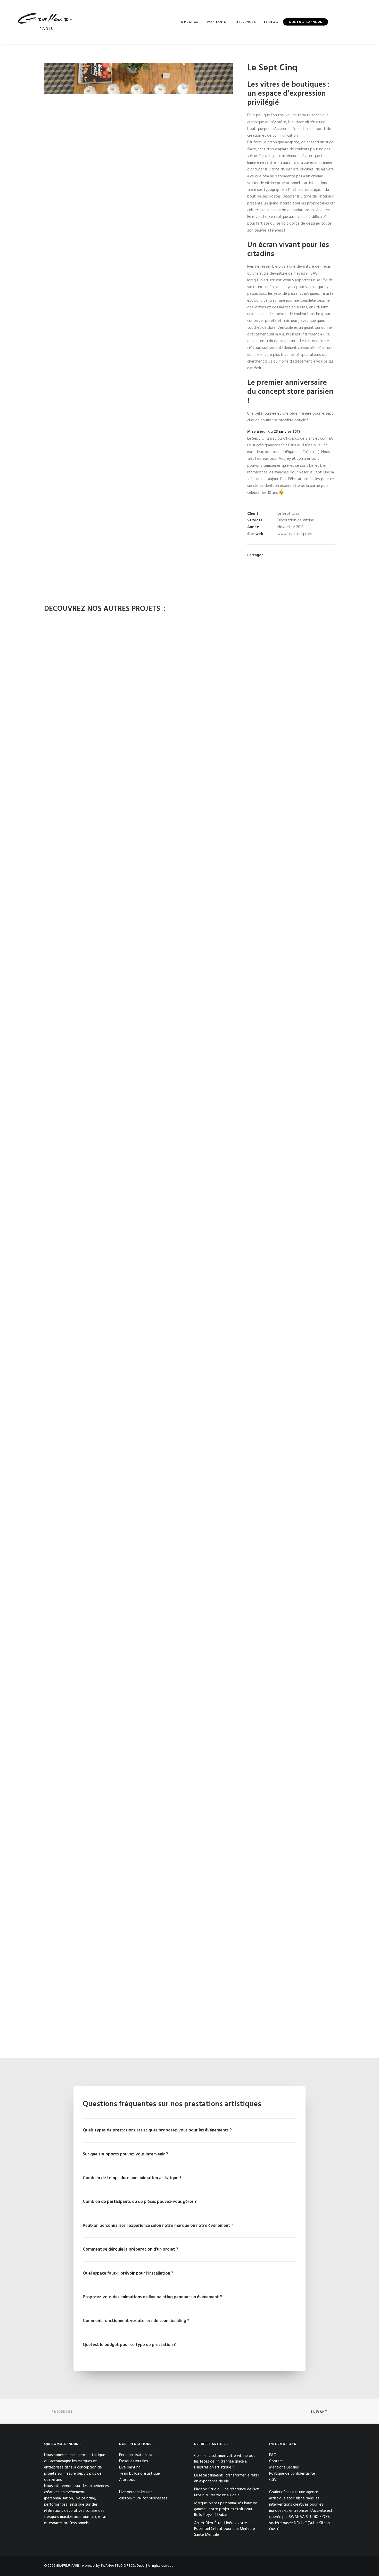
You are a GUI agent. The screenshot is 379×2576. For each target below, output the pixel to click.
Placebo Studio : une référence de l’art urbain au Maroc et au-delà (226, 2492)
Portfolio (217, 22)
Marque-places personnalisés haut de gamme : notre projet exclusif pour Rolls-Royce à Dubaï (226, 2509)
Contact (276, 2461)
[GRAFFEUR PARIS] (48, 22)
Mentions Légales (284, 2467)
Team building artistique (139, 2474)
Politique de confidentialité (292, 2474)
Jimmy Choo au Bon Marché (190, 847)
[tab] (190, 2130)
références (245, 22)
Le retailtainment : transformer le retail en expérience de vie (227, 2478)
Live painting (130, 2467)
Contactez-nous (306, 22)
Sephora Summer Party (190, 1792)
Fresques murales (134, 2461)
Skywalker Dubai (190, 1083)
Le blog (271, 22)
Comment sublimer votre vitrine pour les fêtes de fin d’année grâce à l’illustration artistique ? (225, 2462)
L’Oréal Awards (190, 2028)
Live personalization (136, 2492)
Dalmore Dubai (190, 1556)
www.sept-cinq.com (295, 534)
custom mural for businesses (143, 2498)
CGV (273, 2480)
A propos (190, 22)
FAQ (273, 2455)
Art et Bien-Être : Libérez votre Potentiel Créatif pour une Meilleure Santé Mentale (225, 2529)
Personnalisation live (136, 2455)
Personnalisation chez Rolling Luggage (190, 1320)
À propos (127, 2480)
